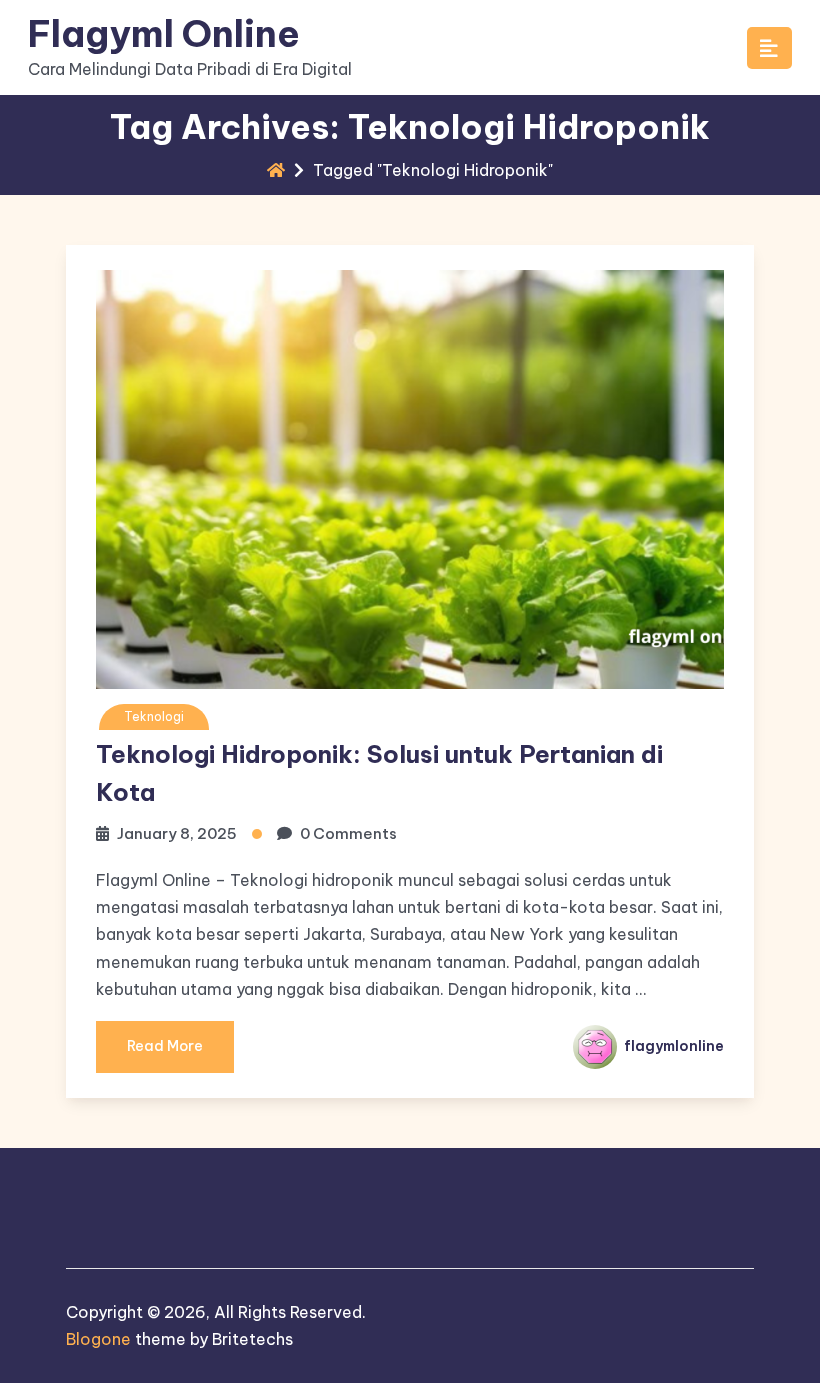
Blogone (98, 1339)
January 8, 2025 (177, 833)
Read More (165, 1046)
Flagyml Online (164, 33)
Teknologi (154, 716)
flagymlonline (672, 1046)
